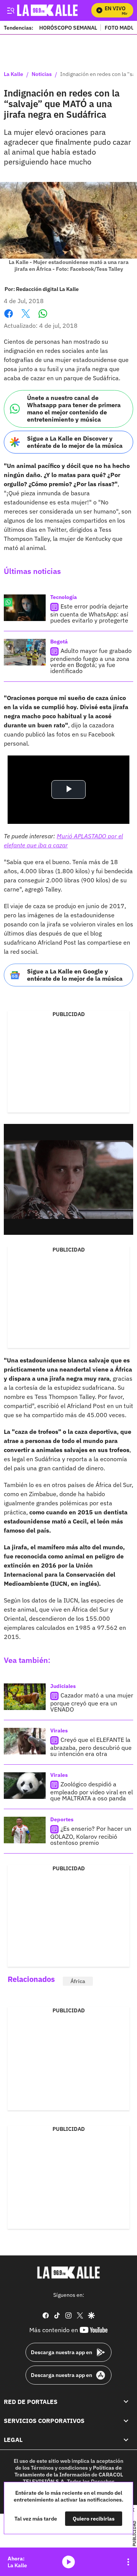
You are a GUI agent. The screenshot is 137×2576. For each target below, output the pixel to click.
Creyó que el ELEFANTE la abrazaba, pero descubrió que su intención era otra (91, 1747)
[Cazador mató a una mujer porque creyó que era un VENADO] (25, 1697)
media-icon (68, 2562)
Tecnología (64, 597)
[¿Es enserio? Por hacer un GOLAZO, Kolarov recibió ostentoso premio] (25, 1830)
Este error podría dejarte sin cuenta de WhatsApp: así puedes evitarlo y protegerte (89, 613)
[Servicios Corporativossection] (126, 2421)
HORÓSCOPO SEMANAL (68, 28)
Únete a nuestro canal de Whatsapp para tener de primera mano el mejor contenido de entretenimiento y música (74, 409)
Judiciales (63, 1686)
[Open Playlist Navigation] (128, 2562)
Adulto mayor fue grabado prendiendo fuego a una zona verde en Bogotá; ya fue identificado (91, 661)
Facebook (9, 318)
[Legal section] (126, 2440)
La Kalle (14, 74)
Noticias (42, 74)
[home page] (68, 2273)
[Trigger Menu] (10, 10)
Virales (59, 1731)
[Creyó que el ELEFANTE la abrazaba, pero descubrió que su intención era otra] (25, 1741)
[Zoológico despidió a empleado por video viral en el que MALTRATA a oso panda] (25, 1786)
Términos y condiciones (59, 2468)
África (78, 1981)
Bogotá (59, 642)
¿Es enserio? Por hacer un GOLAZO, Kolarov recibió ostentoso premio (91, 1836)
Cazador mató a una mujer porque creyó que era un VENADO (92, 1702)
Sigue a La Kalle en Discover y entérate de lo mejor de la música (75, 442)
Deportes (62, 1819)
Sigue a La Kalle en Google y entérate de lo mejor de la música (75, 975)
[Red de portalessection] (126, 2402)
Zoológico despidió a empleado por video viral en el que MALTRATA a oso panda (92, 1791)
